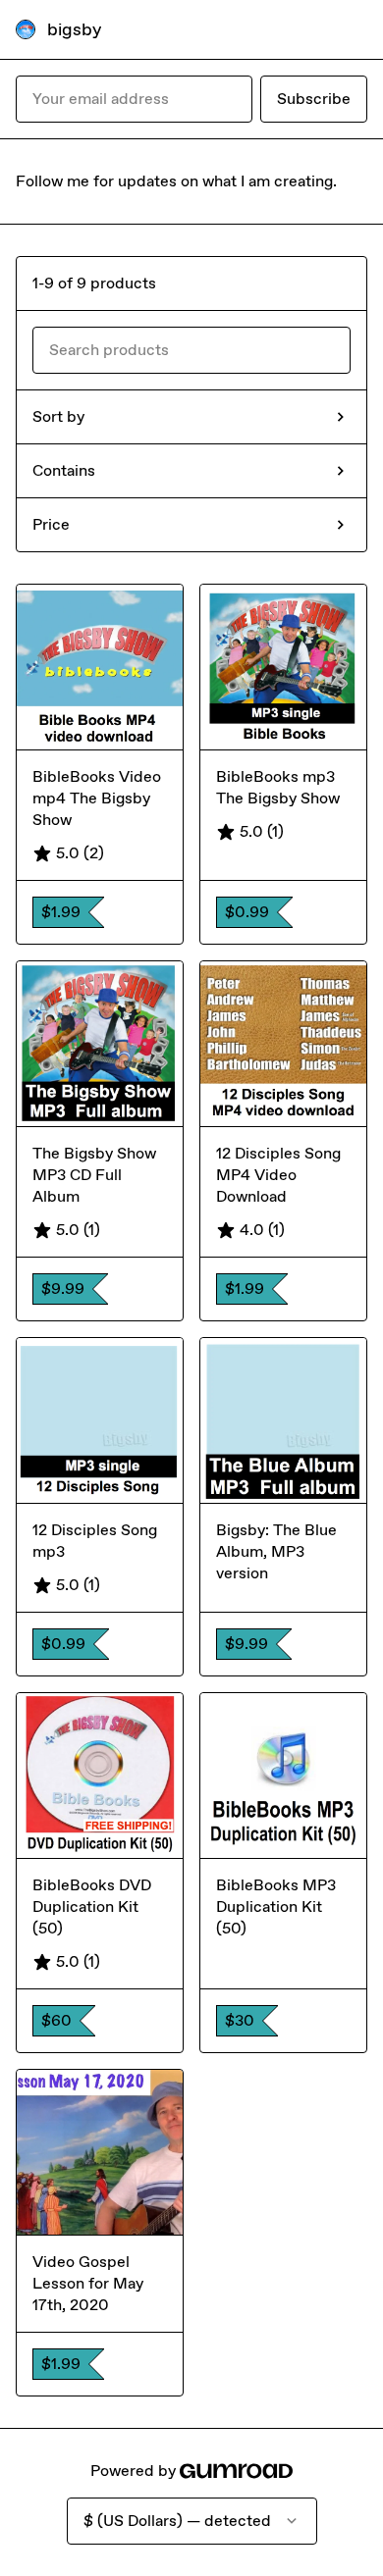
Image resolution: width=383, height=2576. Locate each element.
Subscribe (314, 99)
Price (51, 524)
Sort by (58, 416)
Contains (64, 470)
